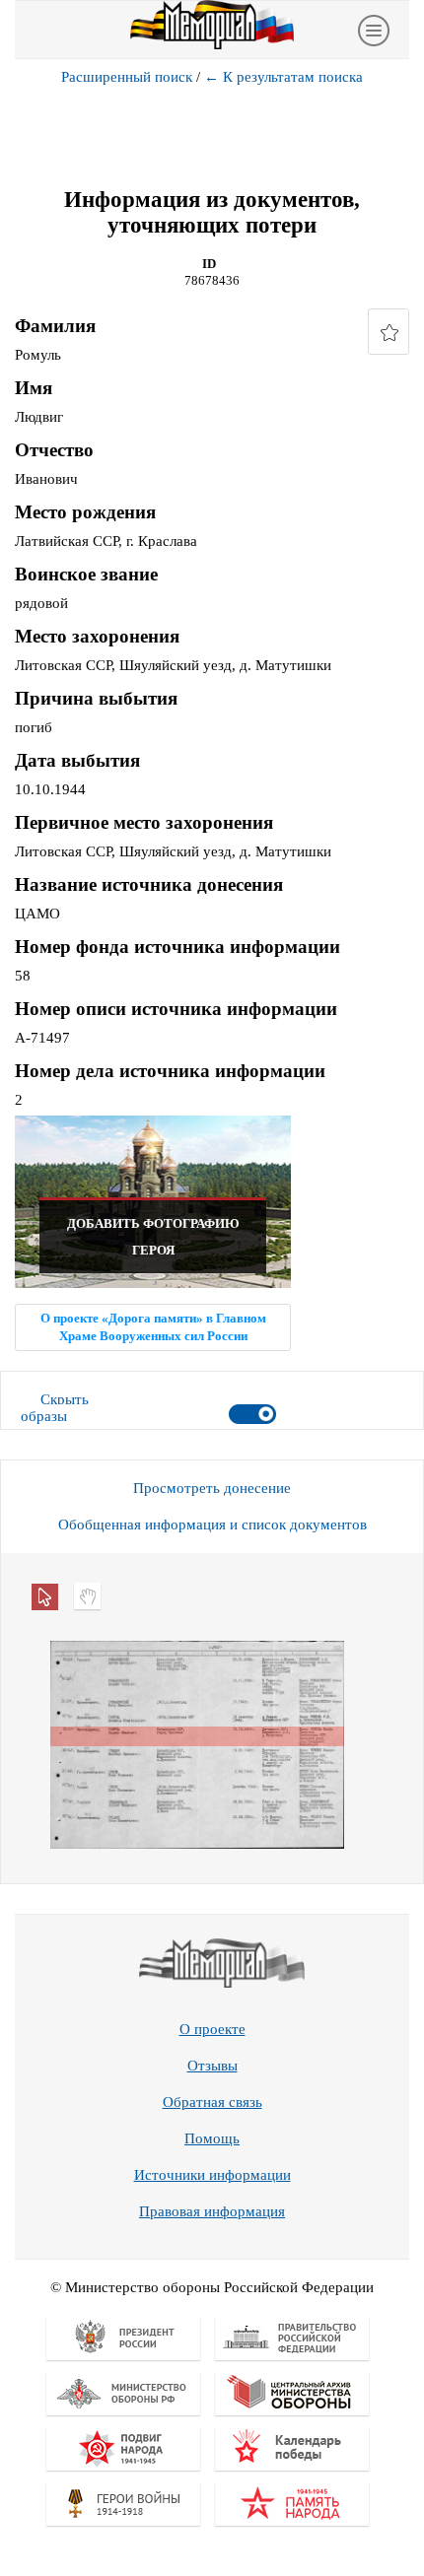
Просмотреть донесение (212, 1488)
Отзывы (212, 2066)
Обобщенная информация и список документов (212, 1525)
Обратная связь (212, 2102)
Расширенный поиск (127, 77)
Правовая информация (212, 2211)
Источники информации (212, 2175)
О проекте (212, 2029)
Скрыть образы (55, 1408)
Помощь (212, 2138)
